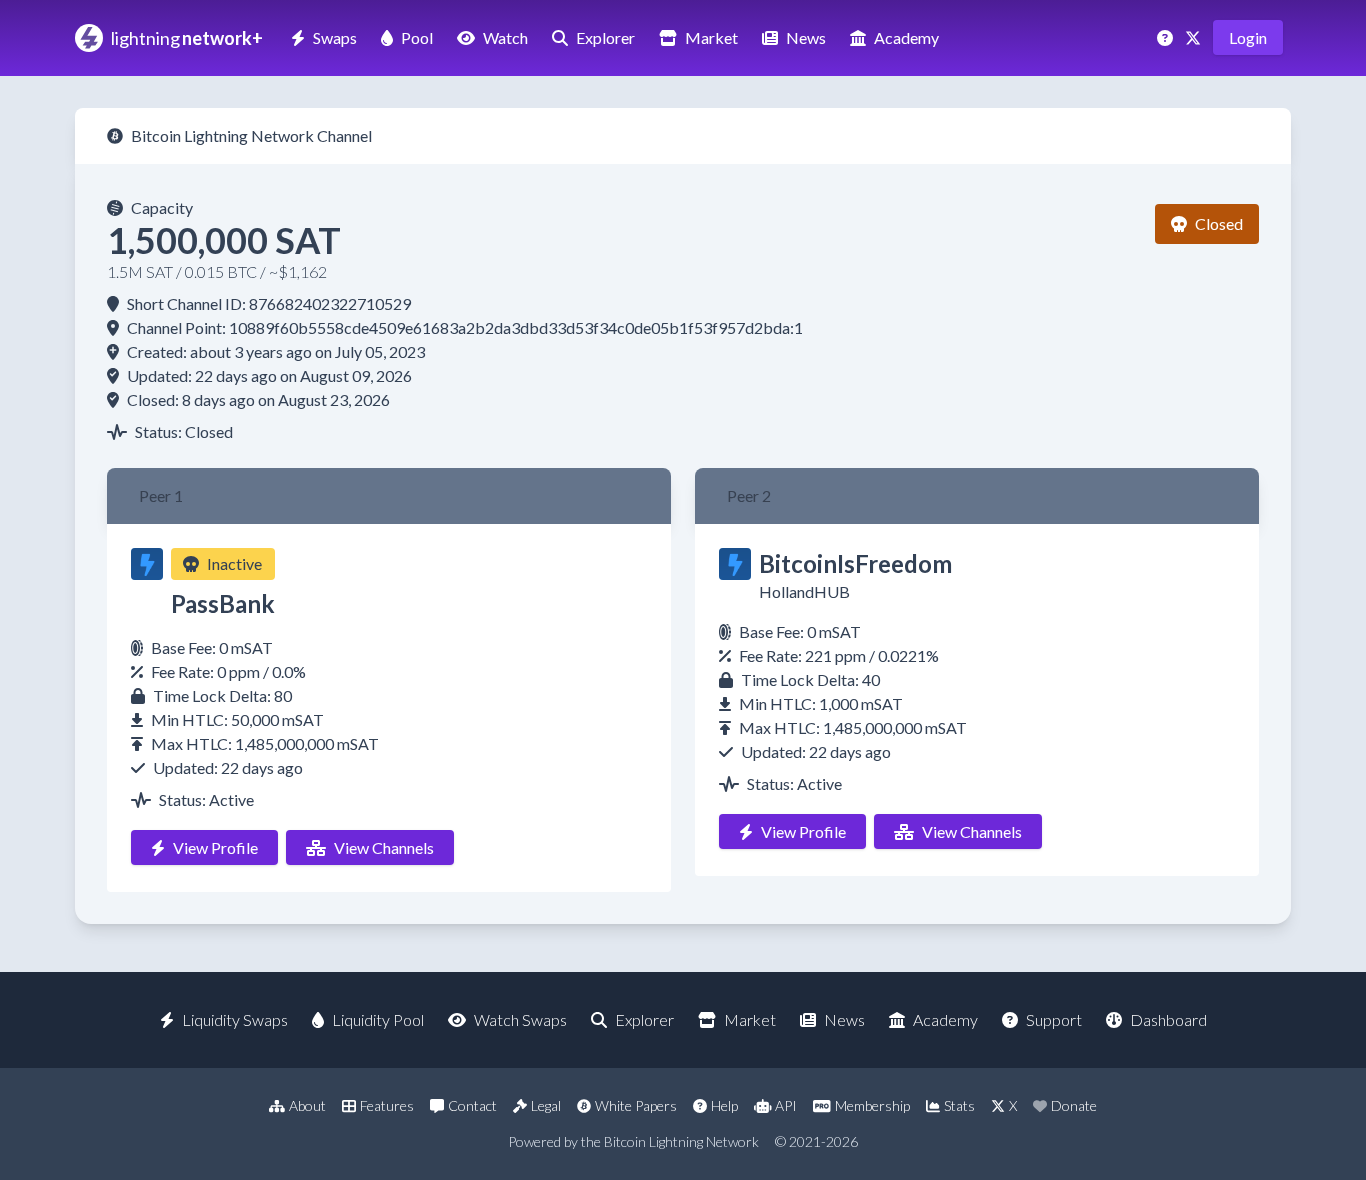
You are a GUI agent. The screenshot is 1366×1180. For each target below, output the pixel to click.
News (806, 37)
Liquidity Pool (378, 1019)
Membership (872, 1105)
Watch (505, 37)
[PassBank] (147, 564)
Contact (472, 1105)
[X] (1195, 37)
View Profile (215, 847)
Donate (1074, 1105)
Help (724, 1105)
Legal (546, 1105)
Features (387, 1105)
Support (1054, 1019)
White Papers (636, 1105)
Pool (417, 37)
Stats (959, 1105)
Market (711, 37)
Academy (906, 37)
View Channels (384, 847)
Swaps (335, 37)
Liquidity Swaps (235, 1019)
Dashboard (1168, 1019)
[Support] (1167, 37)
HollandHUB (804, 591)
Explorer (605, 37)
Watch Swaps (520, 1019)
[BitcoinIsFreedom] (735, 564)
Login (1248, 37)
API (786, 1105)
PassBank (223, 603)
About (307, 1105)
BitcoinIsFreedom (855, 563)
